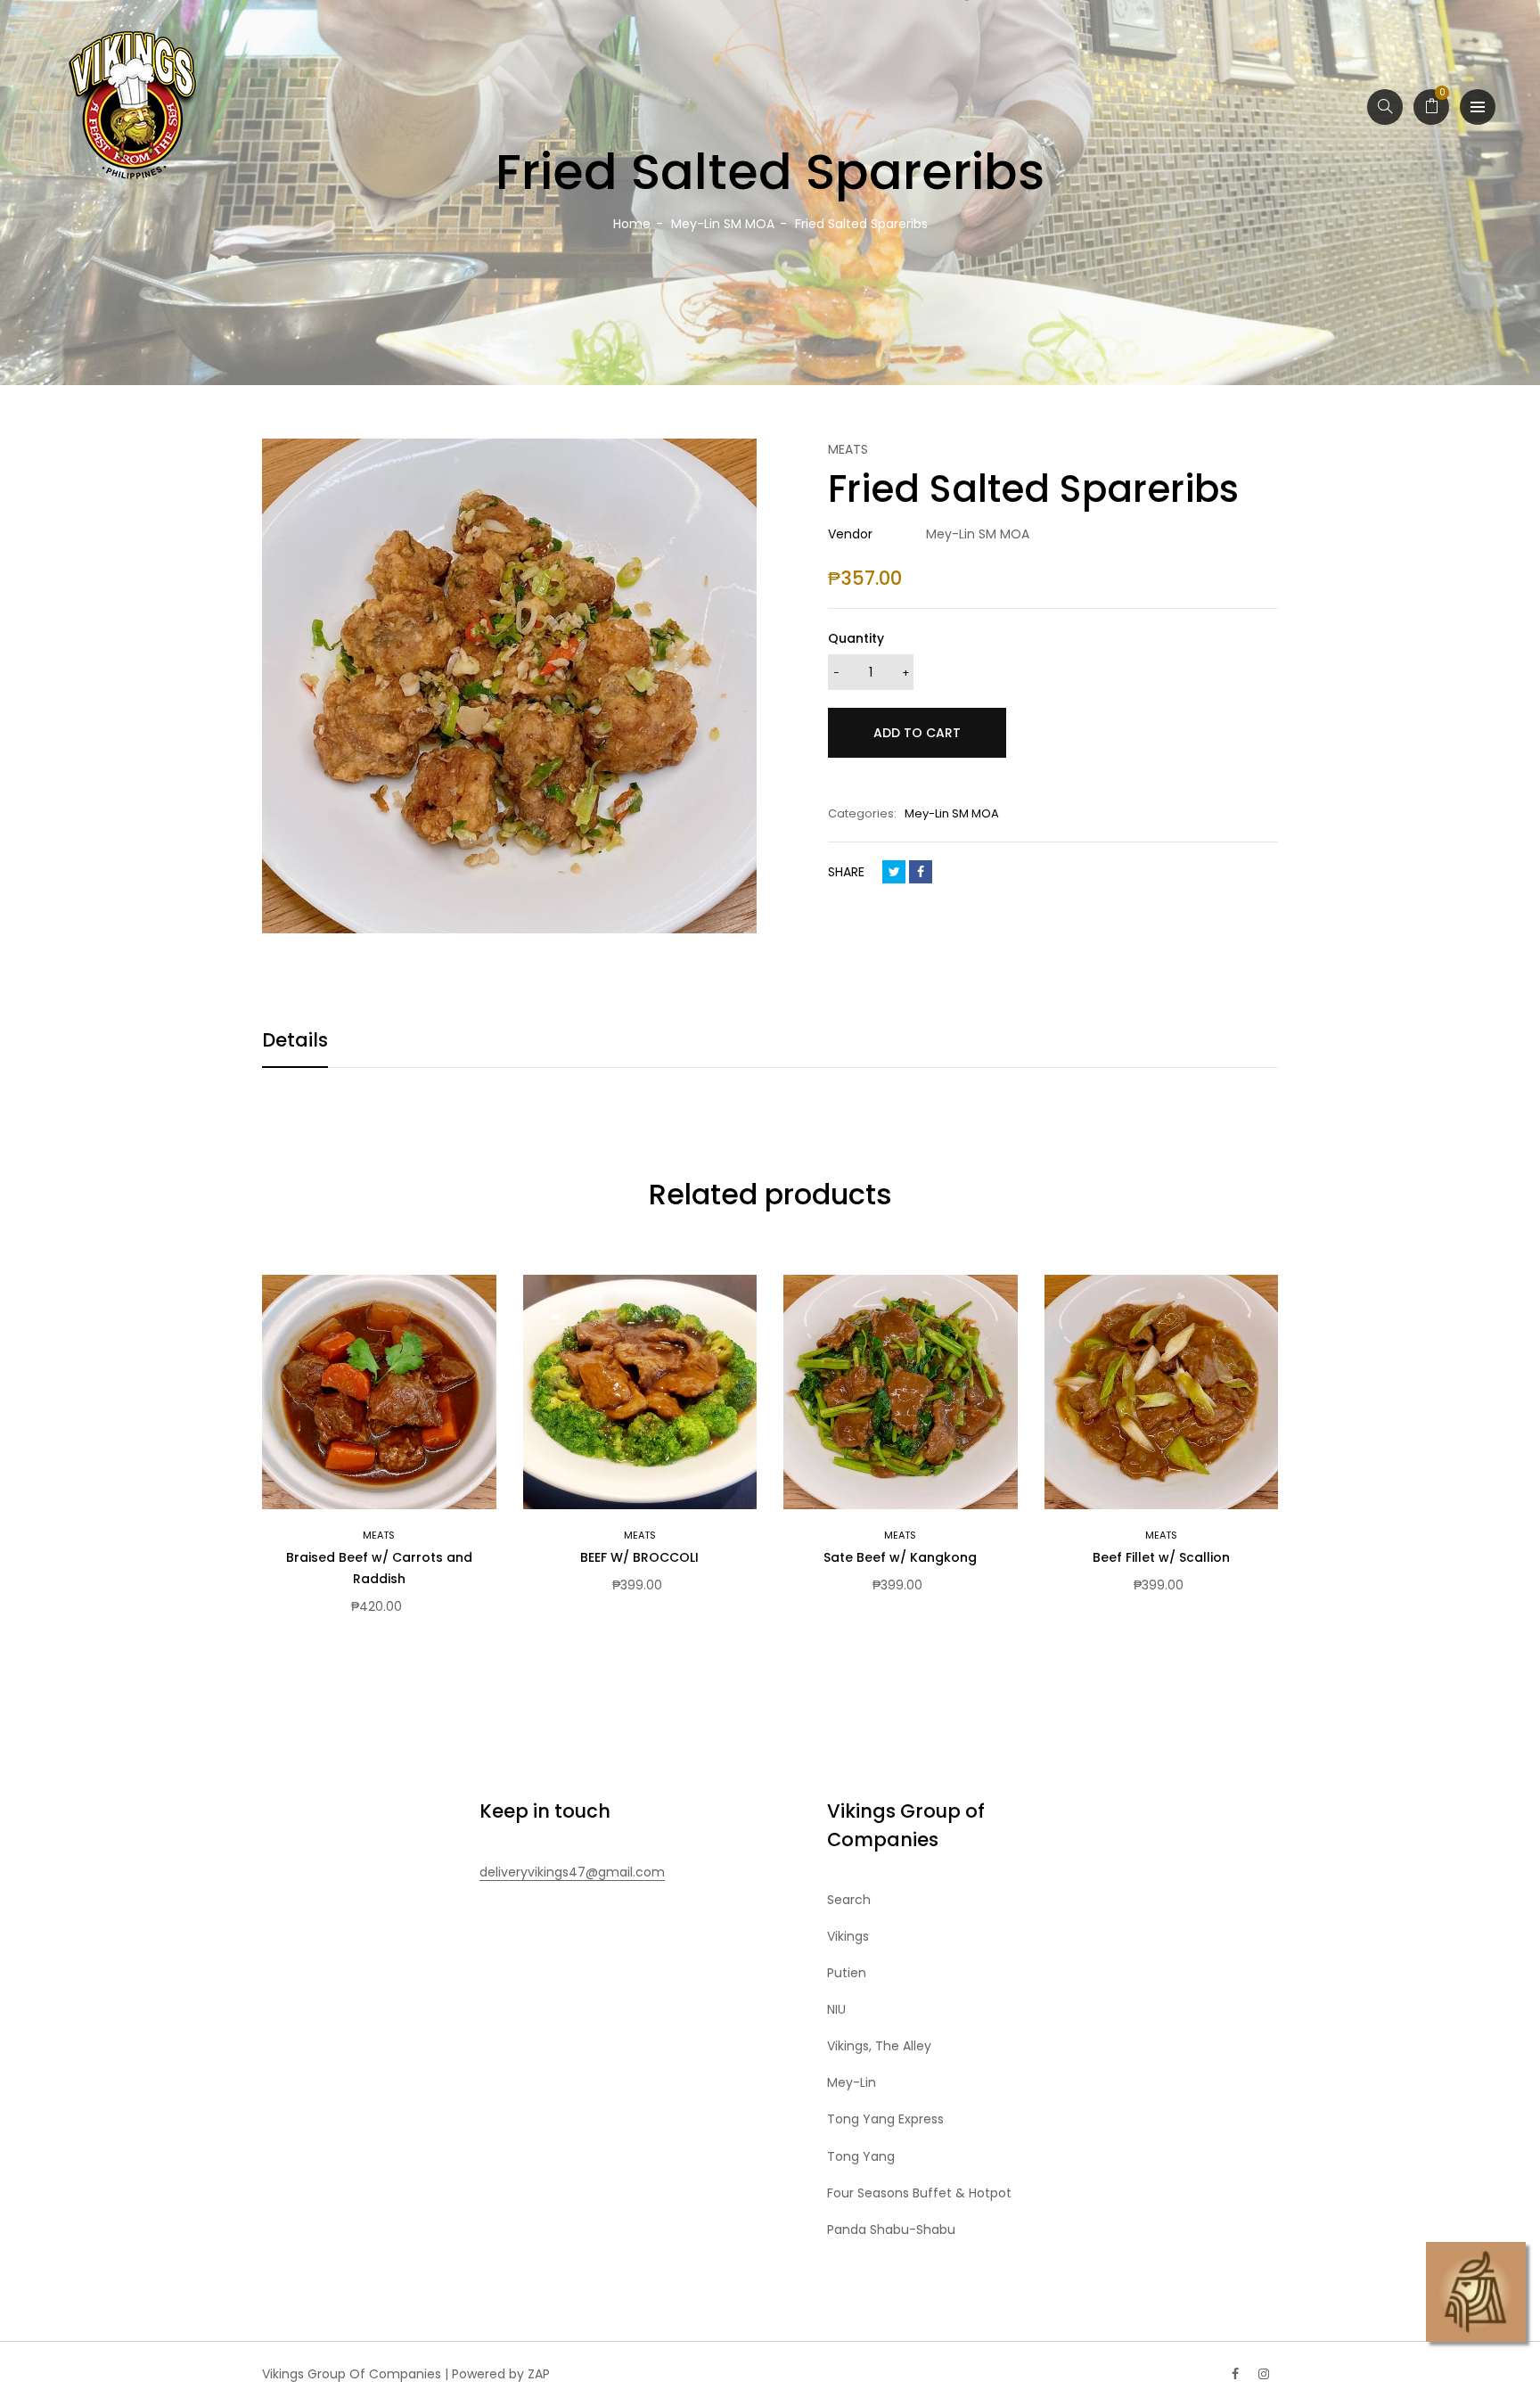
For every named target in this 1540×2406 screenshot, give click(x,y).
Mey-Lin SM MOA (952, 813)
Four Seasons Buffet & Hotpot (919, 2193)
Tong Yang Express (885, 2119)
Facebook (921, 872)
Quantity (856, 638)
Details (295, 1040)
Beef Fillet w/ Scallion (1161, 1557)
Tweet (894, 872)
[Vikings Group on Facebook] (1235, 2374)
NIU (836, 2009)
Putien (847, 1973)
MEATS (379, 1535)
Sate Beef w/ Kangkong (900, 1557)
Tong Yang (861, 2156)
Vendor (850, 534)
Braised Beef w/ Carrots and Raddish (379, 1568)
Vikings (848, 1936)
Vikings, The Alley (879, 2046)
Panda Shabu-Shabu (891, 2229)
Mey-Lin (852, 2082)
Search (849, 1900)
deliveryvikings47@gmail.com (572, 1872)
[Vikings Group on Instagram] (1264, 2374)
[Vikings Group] (134, 107)
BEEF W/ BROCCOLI (639, 1557)
